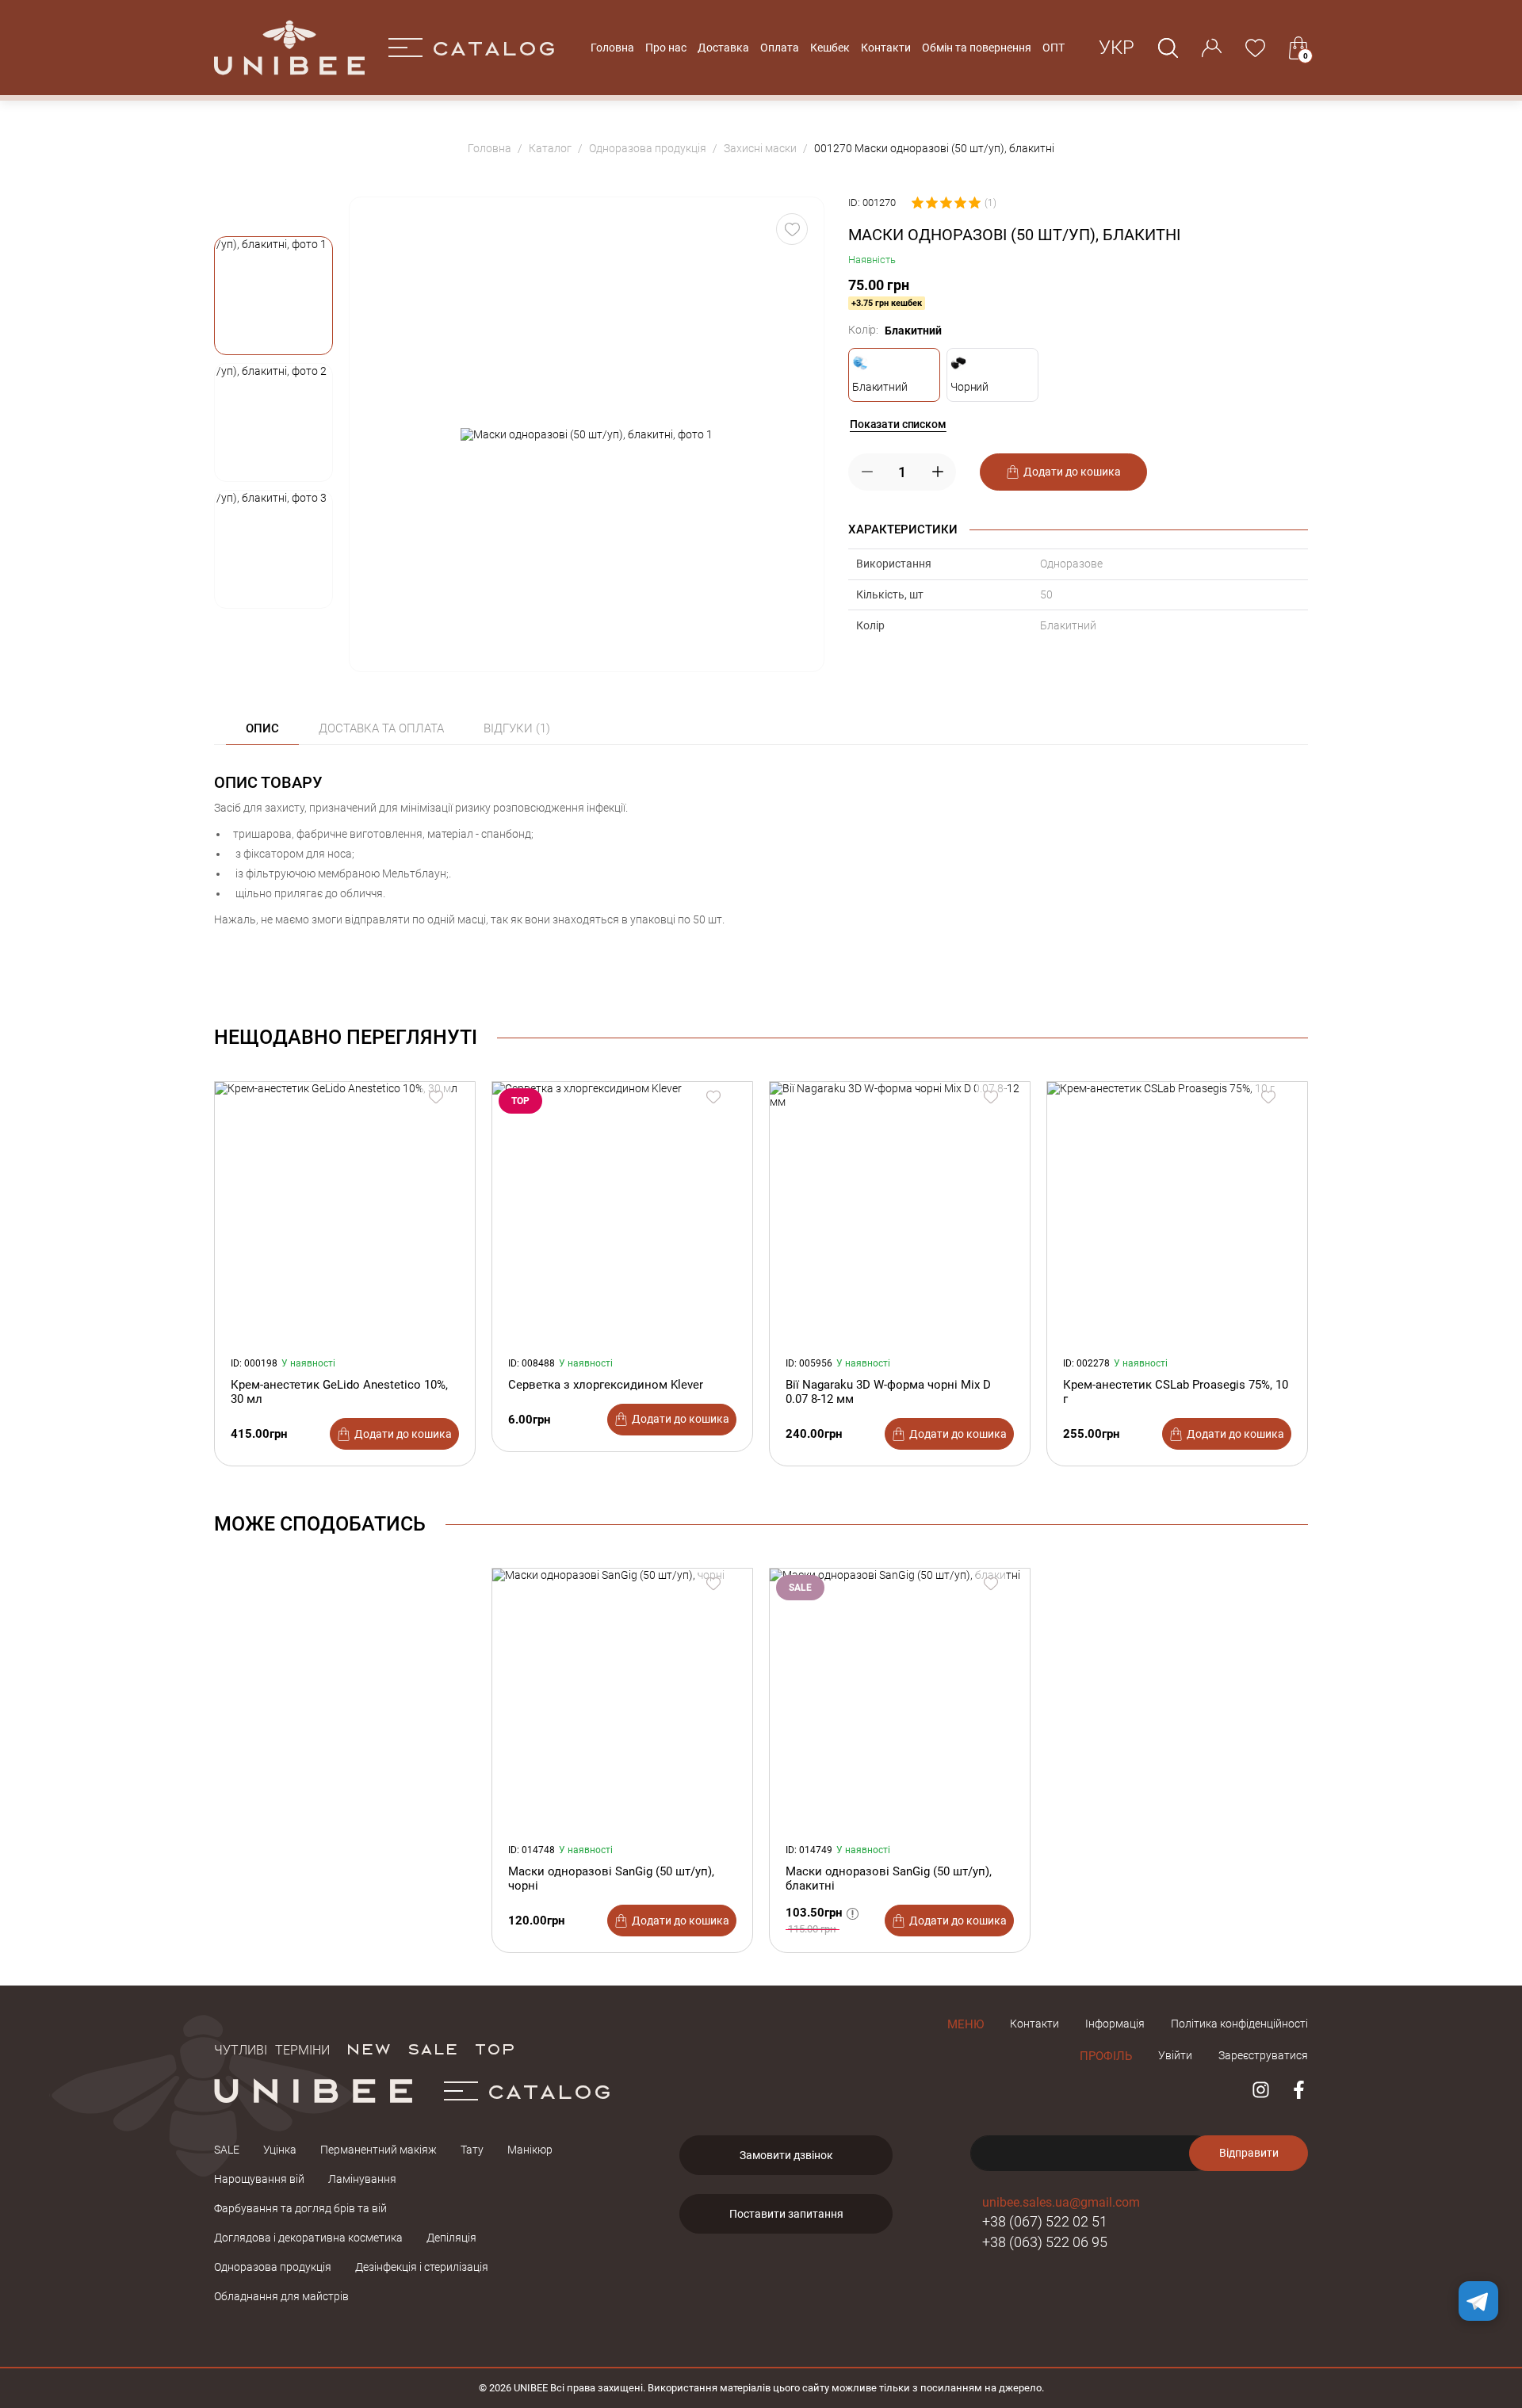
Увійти (1175, 2055)
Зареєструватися (1263, 2055)
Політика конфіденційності (1239, 2024)
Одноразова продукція (273, 2267)
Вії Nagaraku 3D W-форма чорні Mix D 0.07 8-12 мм (888, 1392)
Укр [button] (1117, 48)
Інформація (1115, 2024)
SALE (432, 2048)
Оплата (780, 48)
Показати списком (898, 424)
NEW (368, 2048)
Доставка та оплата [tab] (381, 728)
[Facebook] (1299, 2090)
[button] (273, 296)
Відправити (1249, 2153)
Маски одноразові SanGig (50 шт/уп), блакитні (889, 1879)
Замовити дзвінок (786, 2155)
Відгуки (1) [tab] (517, 728)
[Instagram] (1261, 2090)
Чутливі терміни (272, 2048)
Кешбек (830, 48)
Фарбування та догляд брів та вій (300, 2208)
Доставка (723, 48)
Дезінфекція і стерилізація (422, 2267)
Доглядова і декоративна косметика (308, 2238)
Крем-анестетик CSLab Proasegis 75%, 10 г (1176, 1392)
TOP (495, 2048)
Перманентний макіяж (379, 2150)
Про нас (666, 48)
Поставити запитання (786, 2214)
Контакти (886, 48)
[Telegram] (1478, 2301)
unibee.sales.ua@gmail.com (1061, 2202)
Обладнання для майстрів (281, 2296)
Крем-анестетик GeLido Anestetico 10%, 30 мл (339, 1392)
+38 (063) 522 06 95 (1045, 2242)
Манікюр (530, 2150)
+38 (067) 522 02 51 (1045, 2221)
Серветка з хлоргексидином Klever (606, 1385)
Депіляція (451, 2238)
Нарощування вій (259, 2179)
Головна (612, 48)
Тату (472, 2150)
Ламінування (362, 2179)
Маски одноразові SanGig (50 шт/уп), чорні (611, 1879)
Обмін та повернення (977, 48)
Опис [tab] (262, 728)
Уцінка (280, 2150)
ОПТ (1054, 48)
